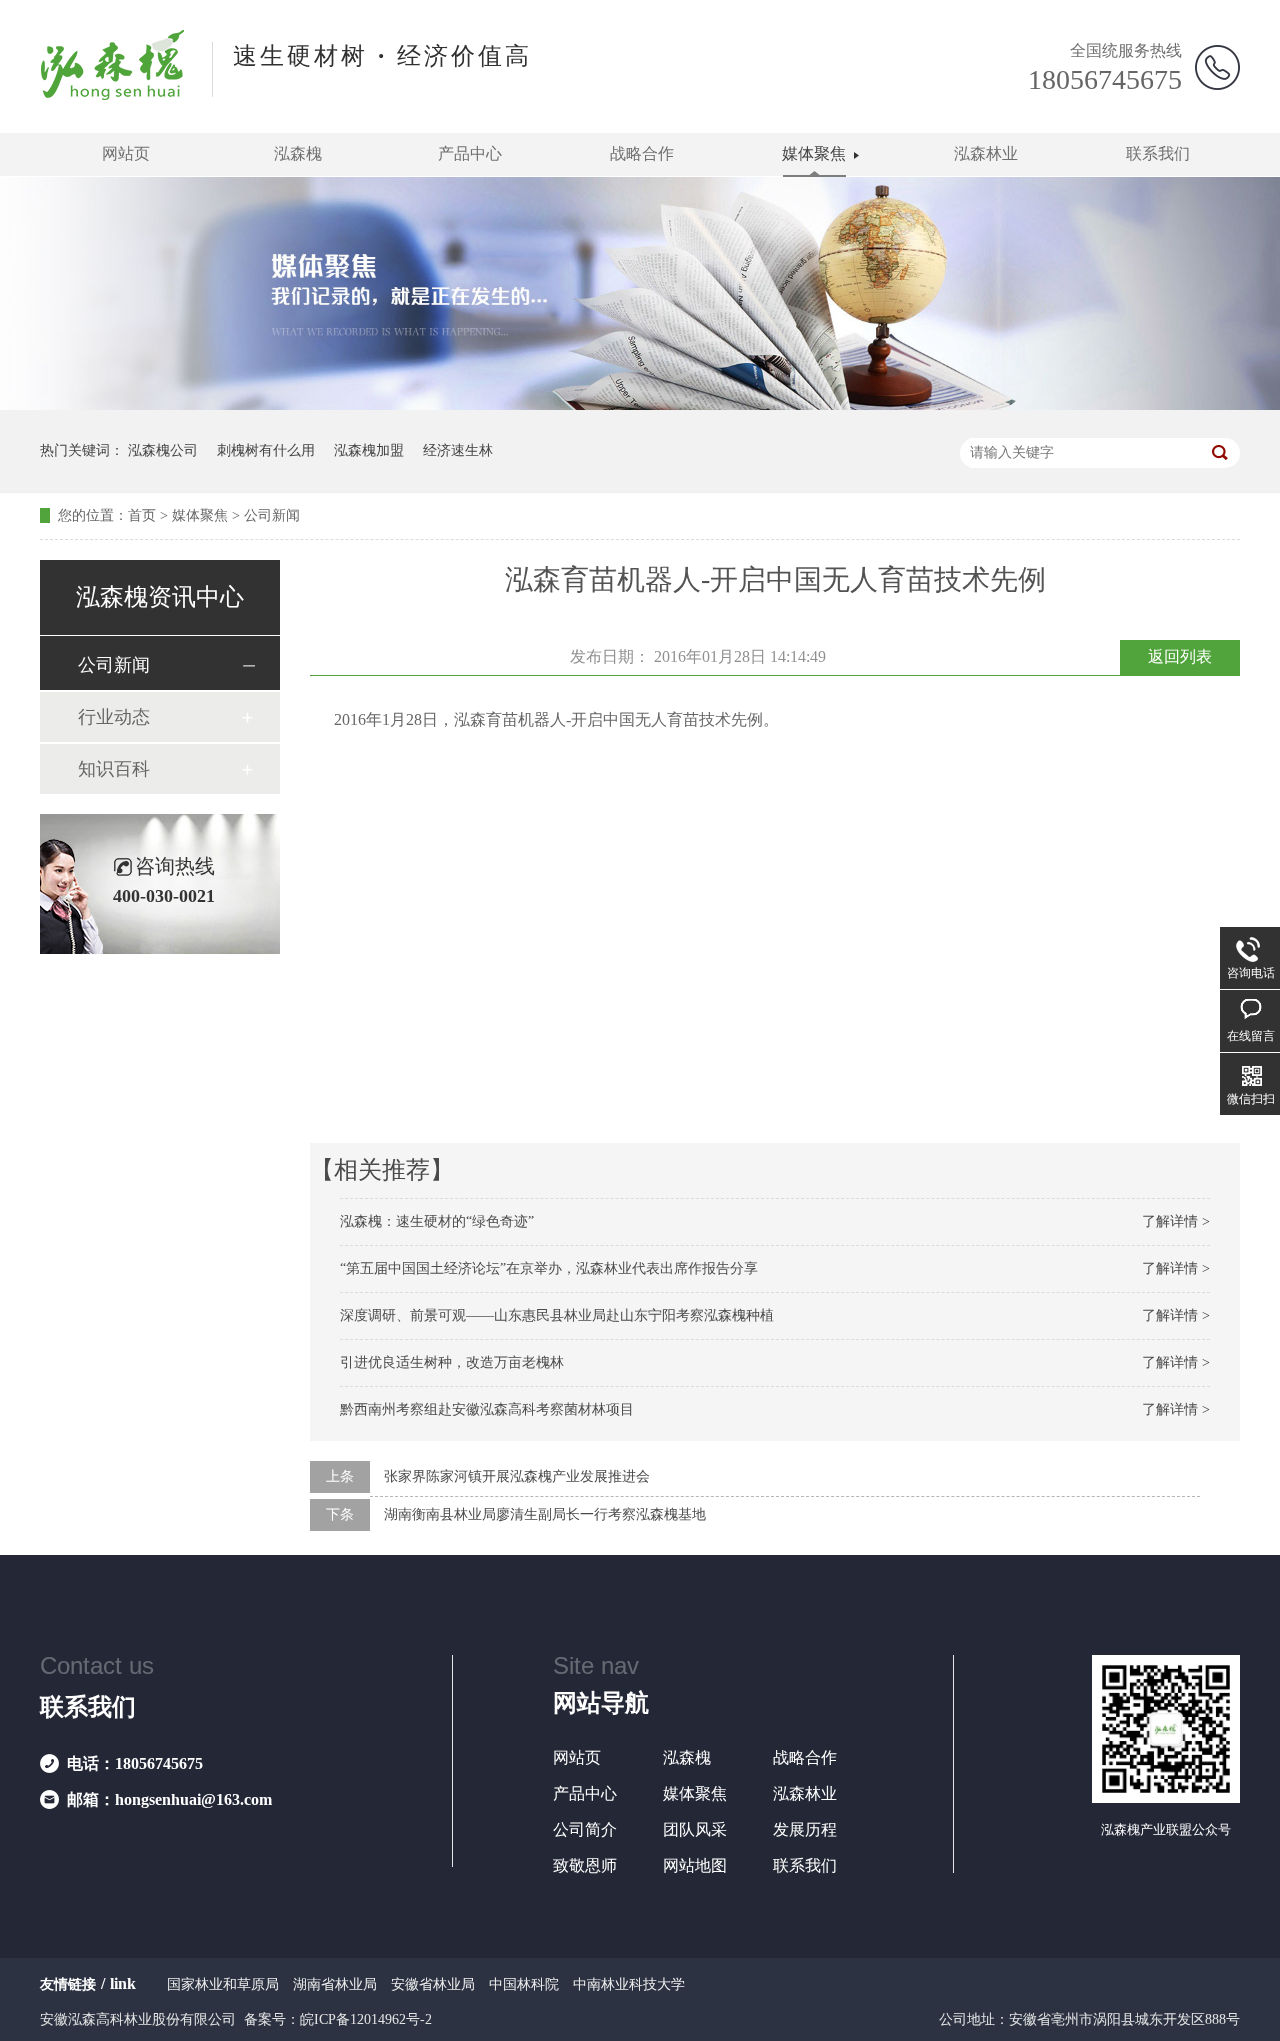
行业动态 (114, 717)
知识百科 (114, 769)
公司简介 (585, 1829)
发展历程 (805, 1829)
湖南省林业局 (335, 1984)
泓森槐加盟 (369, 450)
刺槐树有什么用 (266, 450)
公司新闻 (272, 515)
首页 (142, 515)
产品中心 (470, 153)
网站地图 (695, 1865)
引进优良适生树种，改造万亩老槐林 (452, 1362)
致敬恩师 (585, 1865)
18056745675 (1105, 79)
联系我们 (1158, 153)
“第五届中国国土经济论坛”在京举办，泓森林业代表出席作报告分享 (549, 1268)
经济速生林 (458, 450)
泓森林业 (986, 153)
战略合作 (642, 153)
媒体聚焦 (814, 153)
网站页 (126, 153)
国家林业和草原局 (223, 1984)
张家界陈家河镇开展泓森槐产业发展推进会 (517, 1476)
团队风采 (695, 1829)
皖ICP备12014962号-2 (366, 2019)
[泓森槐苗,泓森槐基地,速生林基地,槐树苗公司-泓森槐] (113, 94)
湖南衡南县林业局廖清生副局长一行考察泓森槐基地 (545, 1514)
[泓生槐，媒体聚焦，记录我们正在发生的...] (640, 405)
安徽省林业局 (433, 1984)
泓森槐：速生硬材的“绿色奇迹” (437, 1221)
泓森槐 (298, 153)
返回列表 (1180, 656)
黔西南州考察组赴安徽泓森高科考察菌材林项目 (487, 1409)
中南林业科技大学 (629, 1984)
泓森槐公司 (163, 450)
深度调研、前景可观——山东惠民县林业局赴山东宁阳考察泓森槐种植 (557, 1315)
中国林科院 (524, 1984)
